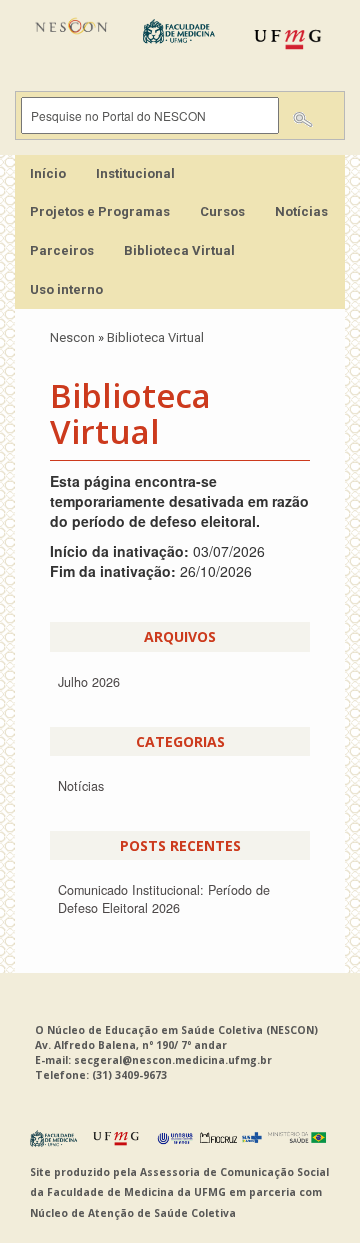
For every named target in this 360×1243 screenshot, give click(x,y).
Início (48, 173)
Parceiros (62, 250)
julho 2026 (89, 682)
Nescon (72, 337)
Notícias (301, 211)
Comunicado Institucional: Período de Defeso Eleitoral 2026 (164, 899)
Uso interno (66, 289)
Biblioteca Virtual (179, 250)
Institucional (135, 173)
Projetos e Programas (100, 211)
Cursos (222, 211)
